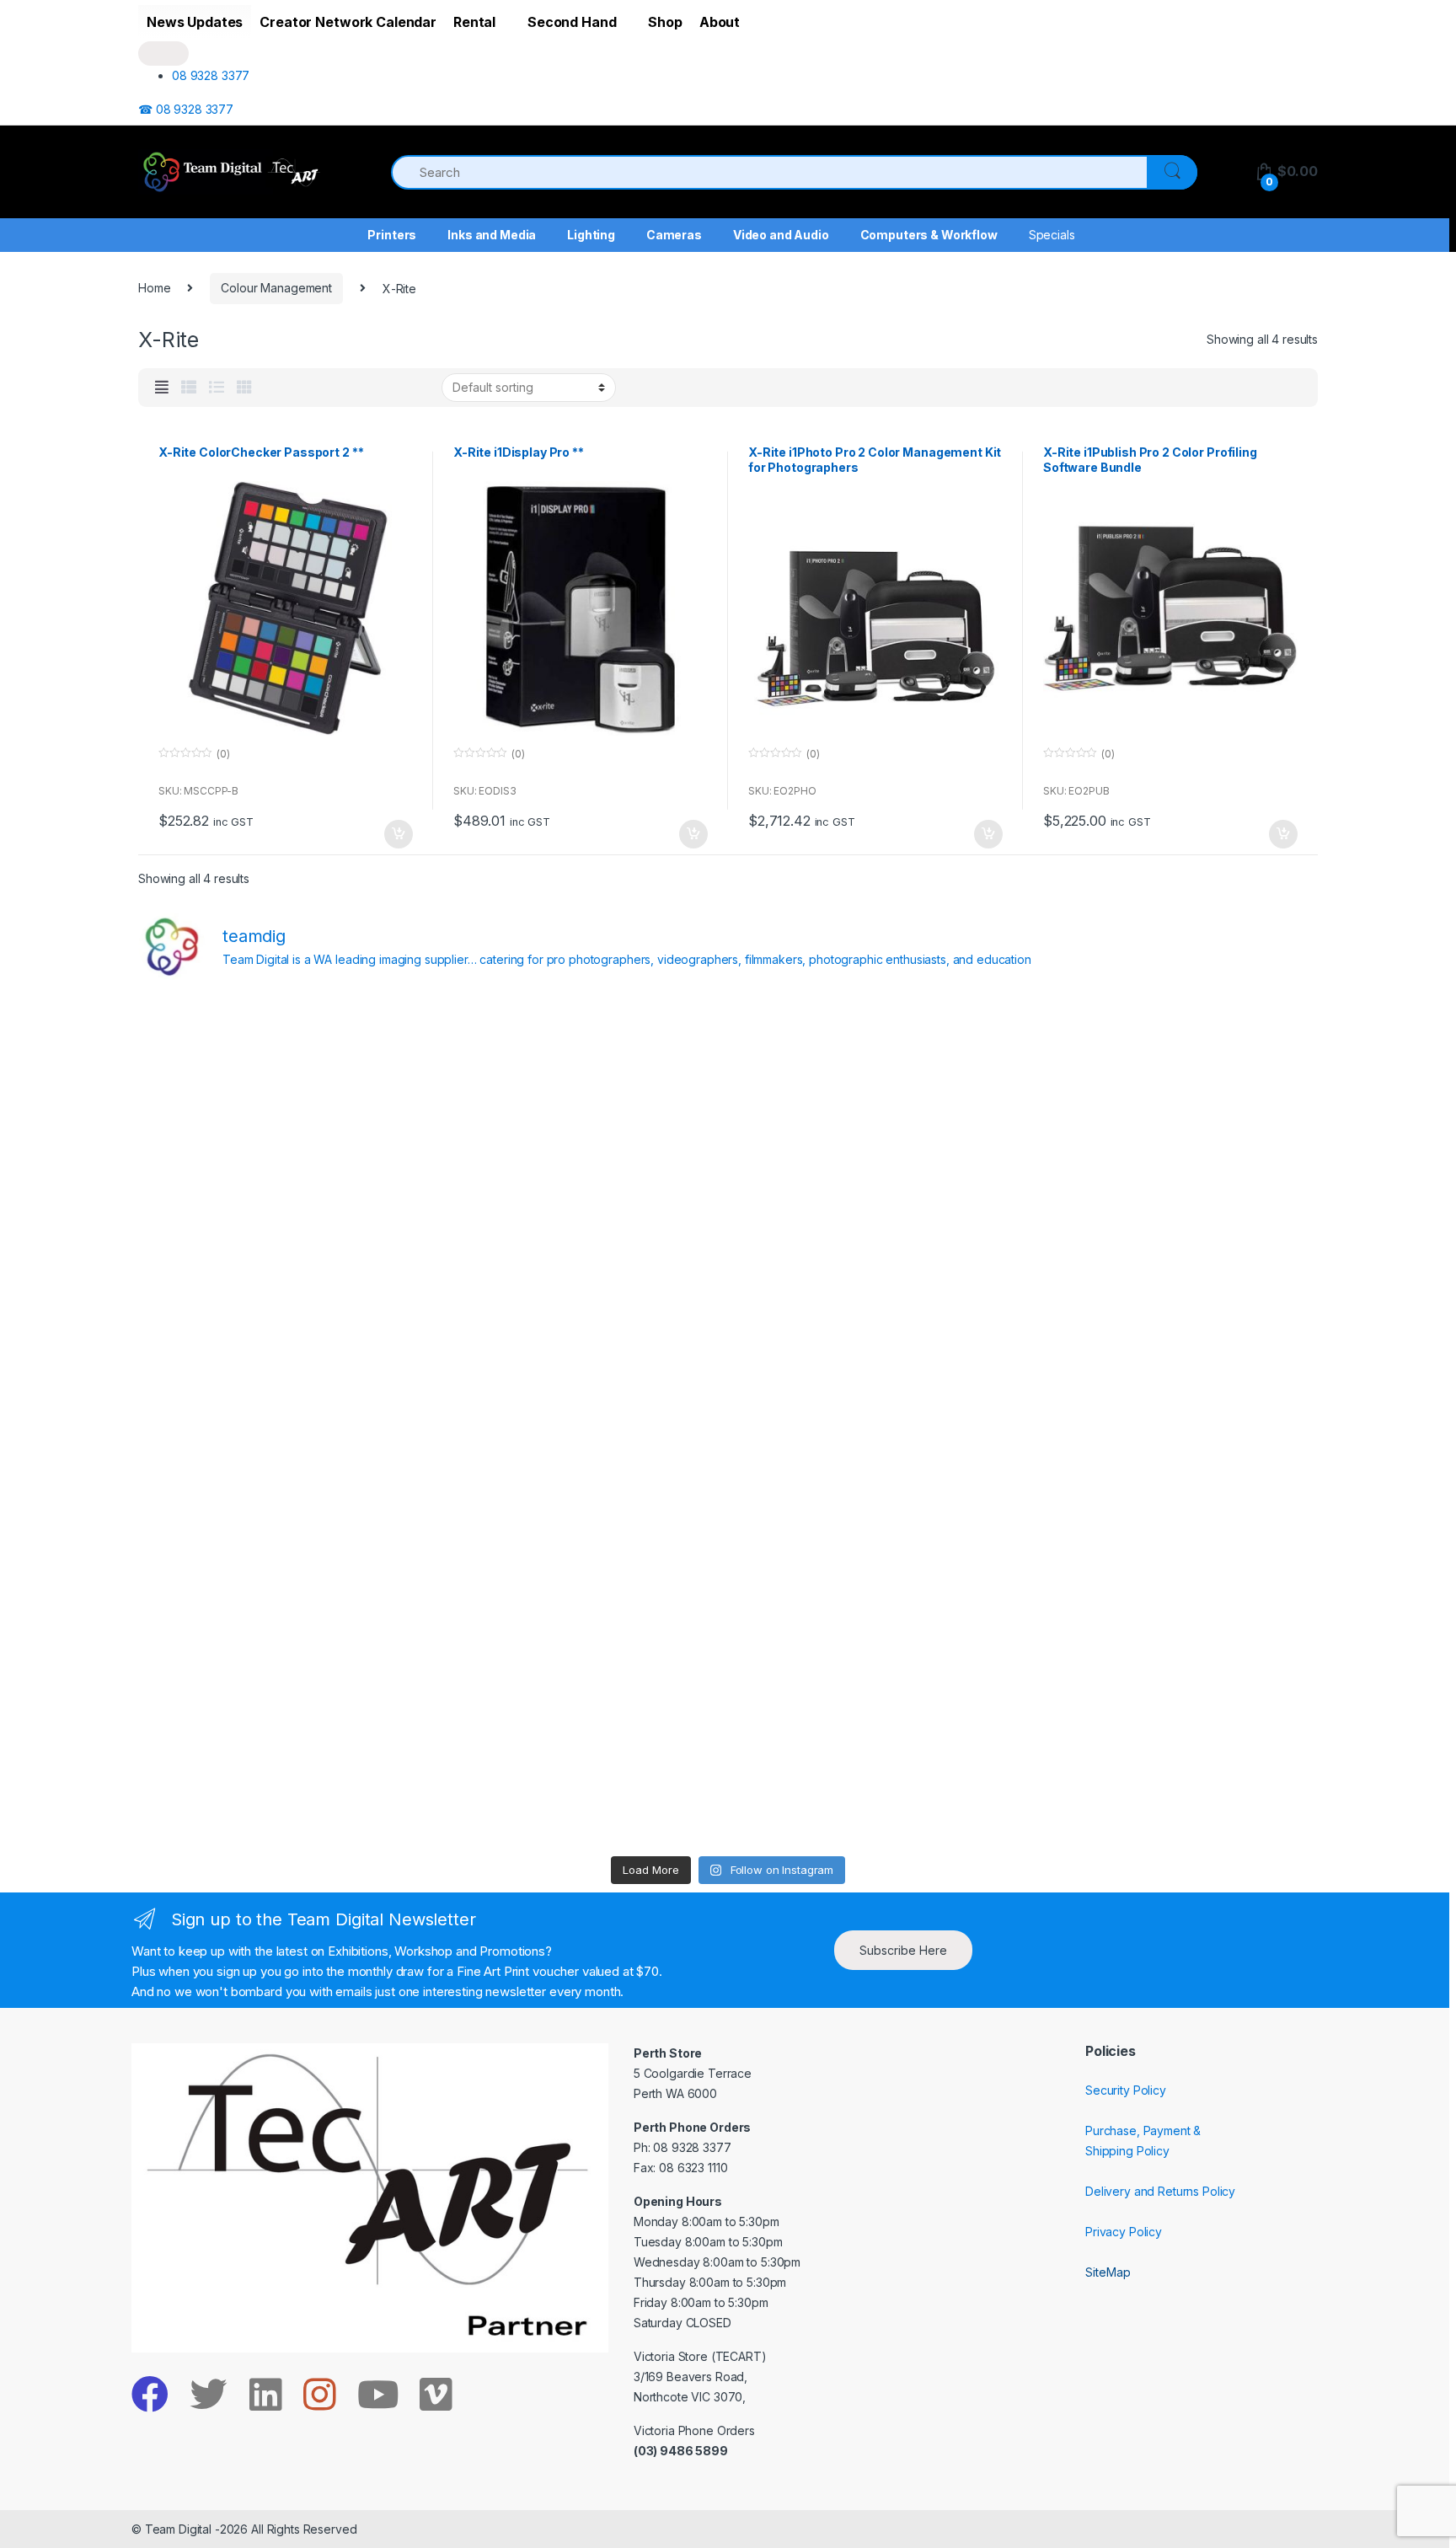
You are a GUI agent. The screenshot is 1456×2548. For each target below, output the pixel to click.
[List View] (217, 388)
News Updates (195, 22)
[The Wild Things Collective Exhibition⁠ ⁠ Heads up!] (580, 1251)
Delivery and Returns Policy (1160, 2191)
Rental (474, 22)
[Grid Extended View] (162, 388)
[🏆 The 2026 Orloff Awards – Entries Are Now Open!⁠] (580, 1081)
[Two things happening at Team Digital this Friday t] (283, 1761)
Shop (665, 22)
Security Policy (1126, 2090)
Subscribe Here (903, 1950)
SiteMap (1108, 2272)
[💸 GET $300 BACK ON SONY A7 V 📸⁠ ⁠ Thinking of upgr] (877, 1761)
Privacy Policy (1124, 2232)
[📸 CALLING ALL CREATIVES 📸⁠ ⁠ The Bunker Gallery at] (580, 1761)
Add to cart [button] (398, 834)
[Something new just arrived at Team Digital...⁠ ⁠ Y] (877, 1251)
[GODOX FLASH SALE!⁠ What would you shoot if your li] (1174, 1251)
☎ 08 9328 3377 (186, 109)
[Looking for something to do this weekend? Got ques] (283, 1421)
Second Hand (572, 22)
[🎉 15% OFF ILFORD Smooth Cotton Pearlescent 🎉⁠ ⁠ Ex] (580, 1421)
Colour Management (276, 288)
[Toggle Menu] (163, 54)
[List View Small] (189, 388)
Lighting (591, 235)
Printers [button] (392, 235)
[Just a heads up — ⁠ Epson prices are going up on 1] (877, 1421)
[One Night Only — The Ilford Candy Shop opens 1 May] (1174, 1761)
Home (154, 288)
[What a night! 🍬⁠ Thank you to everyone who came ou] (580, 1591)
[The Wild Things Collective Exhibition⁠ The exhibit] (1174, 1421)
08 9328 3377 (211, 75)
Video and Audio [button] (781, 235)
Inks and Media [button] (492, 235)
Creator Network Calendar (348, 22)
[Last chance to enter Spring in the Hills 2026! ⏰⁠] (877, 1081)
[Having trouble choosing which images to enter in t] (283, 1081)
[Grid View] (244, 388)
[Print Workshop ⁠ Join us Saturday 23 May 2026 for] (877, 1591)
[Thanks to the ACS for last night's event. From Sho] (1174, 1081)
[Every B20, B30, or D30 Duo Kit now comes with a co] (283, 1251)
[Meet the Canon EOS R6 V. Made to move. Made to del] (283, 1591)
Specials (1052, 235)
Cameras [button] (674, 235)
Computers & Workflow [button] (929, 235)
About (720, 22)
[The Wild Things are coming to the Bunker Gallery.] (1174, 1591)
